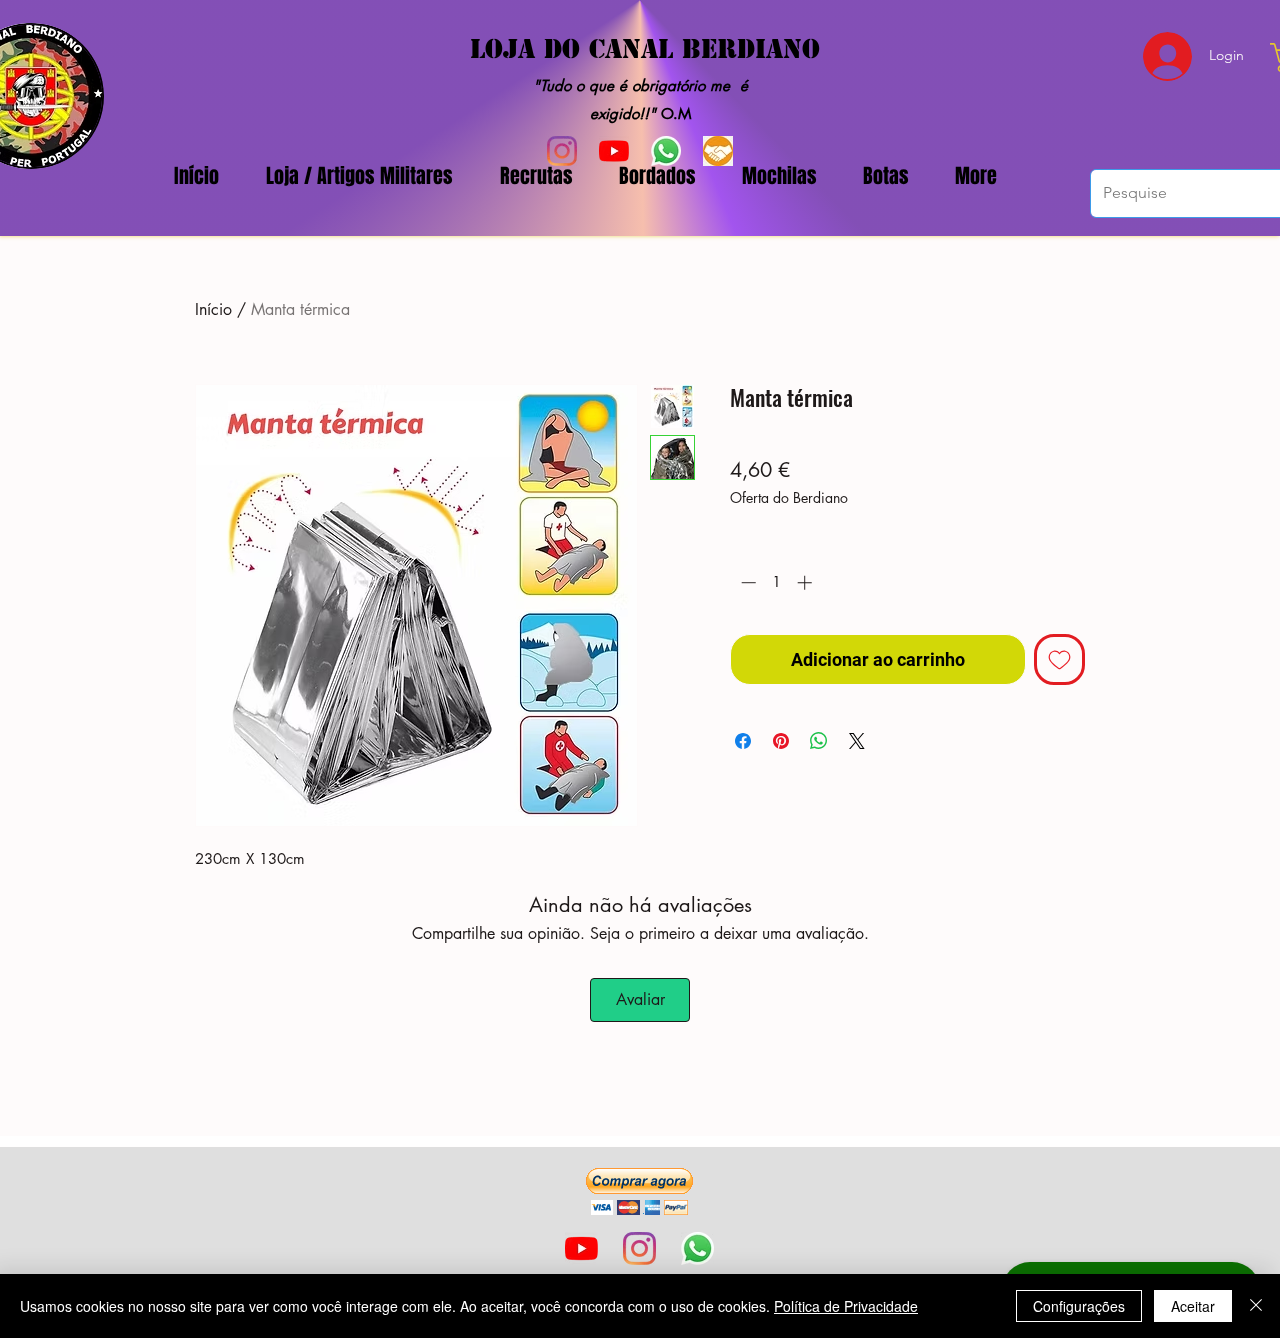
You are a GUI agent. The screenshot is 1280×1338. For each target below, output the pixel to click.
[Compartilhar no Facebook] (743, 741)
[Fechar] (1256, 1306)
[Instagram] (639, 1248)
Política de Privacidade (846, 1306)
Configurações (1079, 1306)
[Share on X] (857, 741)
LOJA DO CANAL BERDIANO (645, 49)
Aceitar (1193, 1306)
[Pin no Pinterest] (781, 741)
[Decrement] (746, 582)
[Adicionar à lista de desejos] (1059, 659)
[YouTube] (581, 1248)
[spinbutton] (776, 582)
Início (213, 309)
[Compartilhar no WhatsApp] (819, 741)
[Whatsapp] (697, 1248)
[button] (639, 1191)
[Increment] (806, 582)
